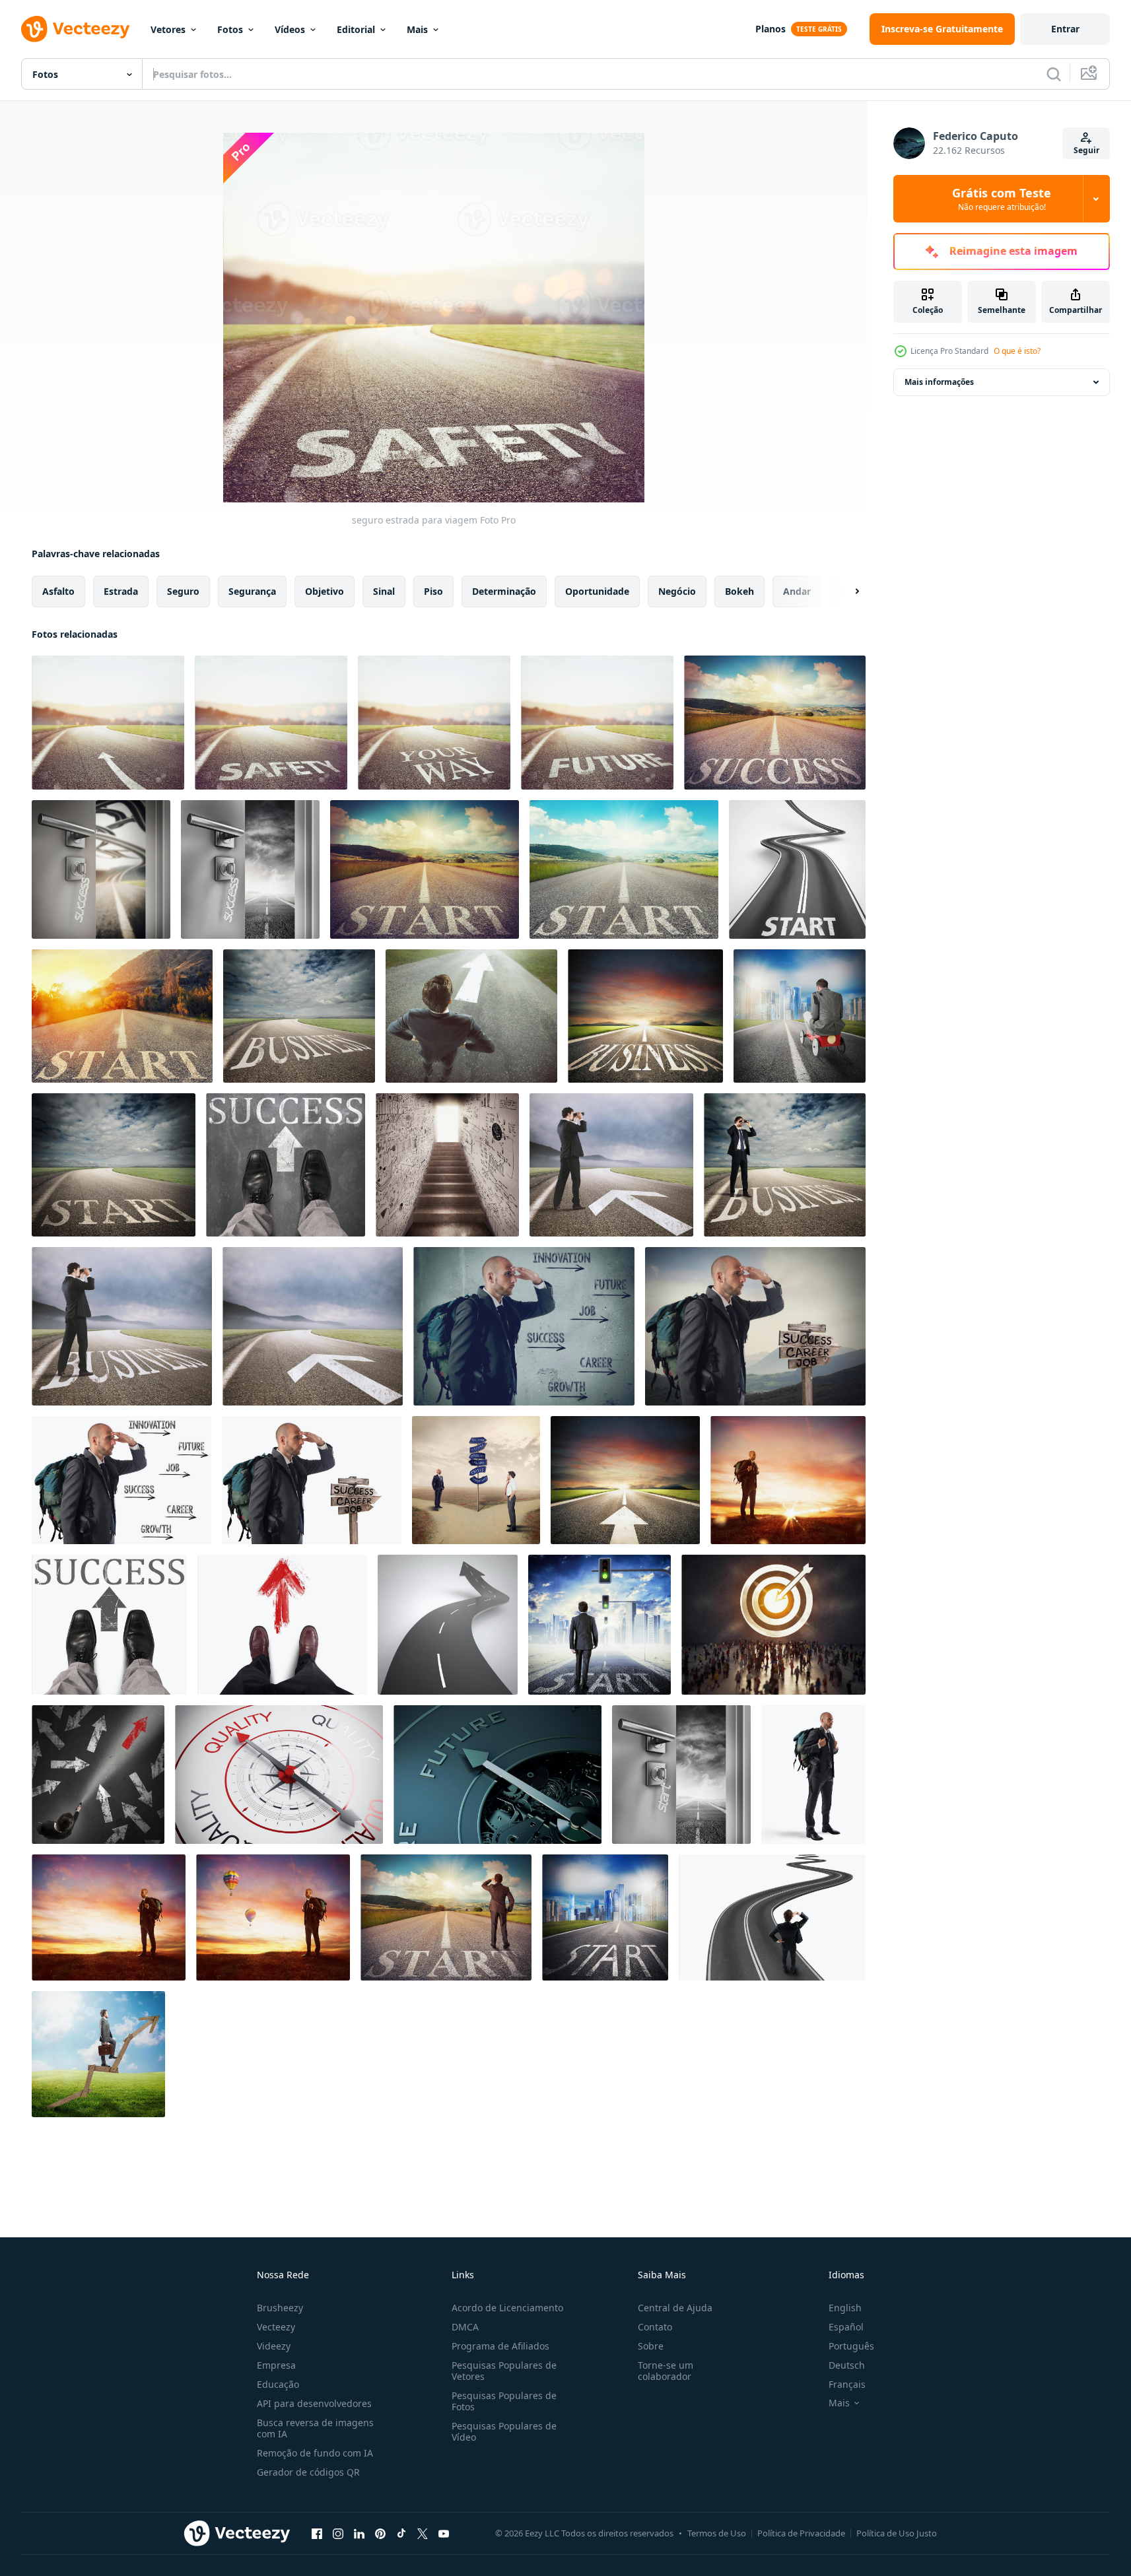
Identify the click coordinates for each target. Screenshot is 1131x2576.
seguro (183, 591)
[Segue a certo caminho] (313, 1326)
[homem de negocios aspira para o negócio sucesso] (785, 1165)
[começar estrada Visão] (425, 869)
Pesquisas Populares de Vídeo (504, 2431)
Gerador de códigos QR (308, 2472)
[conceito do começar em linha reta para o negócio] (645, 1016)
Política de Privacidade (801, 2533)
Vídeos (290, 29)
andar (797, 591)
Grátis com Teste (1002, 199)
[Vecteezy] (75, 29)
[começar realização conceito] (605, 1917)
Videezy (274, 2346)
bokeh (739, 591)
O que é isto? (1017, 351)
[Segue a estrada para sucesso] (611, 1165)
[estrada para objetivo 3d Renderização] (772, 1917)
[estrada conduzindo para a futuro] (597, 723)
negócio (677, 591)
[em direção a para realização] (800, 1016)
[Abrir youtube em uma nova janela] (444, 2533)
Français (847, 2384)
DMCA (465, 2327)
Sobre (651, 2346)
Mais (417, 29)
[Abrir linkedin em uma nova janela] (359, 2533)
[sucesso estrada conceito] (775, 723)
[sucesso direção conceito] (98, 2054)
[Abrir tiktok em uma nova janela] (401, 2533)
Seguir (1086, 150)
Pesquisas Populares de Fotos (504, 2401)
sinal (384, 591)
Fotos (230, 29)
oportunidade (597, 591)
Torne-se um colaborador (666, 2371)
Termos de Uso (717, 2533)
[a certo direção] (98, 1775)
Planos (771, 29)
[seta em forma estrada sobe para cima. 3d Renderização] (448, 1625)
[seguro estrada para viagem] (271, 723)
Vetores (168, 29)
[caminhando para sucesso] (600, 1625)
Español (846, 2327)
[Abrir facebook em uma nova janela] (317, 2533)
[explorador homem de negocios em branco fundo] (813, 1775)
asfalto (58, 591)
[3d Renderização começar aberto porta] (681, 1775)
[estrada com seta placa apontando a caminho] (108, 723)
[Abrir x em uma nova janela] (423, 2533)
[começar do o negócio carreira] (114, 1165)
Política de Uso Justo (897, 2533)
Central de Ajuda (675, 2308)
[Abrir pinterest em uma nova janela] (380, 2533)
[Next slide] (846, 592)
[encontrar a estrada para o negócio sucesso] (755, 1326)
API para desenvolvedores (314, 2403)
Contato (655, 2327)
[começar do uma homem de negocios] (446, 1917)
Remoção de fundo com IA (315, 2453)
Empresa (276, 2365)
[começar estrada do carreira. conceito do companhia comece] (624, 869)
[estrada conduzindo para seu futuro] (434, 723)
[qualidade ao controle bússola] (279, 1775)
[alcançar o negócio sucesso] (447, 1165)
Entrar (1065, 29)
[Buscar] (1054, 74)
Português (851, 2346)
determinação (504, 591)
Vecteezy (276, 2327)
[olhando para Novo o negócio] (788, 1480)
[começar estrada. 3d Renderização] (797, 869)
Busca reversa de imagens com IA (315, 2428)
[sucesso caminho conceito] (524, 1326)
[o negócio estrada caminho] (299, 1016)
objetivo (325, 591)
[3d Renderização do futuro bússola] (497, 1775)
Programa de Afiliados (500, 2346)
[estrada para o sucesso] (286, 1165)
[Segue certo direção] (282, 1625)
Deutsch (847, 2365)
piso (433, 591)
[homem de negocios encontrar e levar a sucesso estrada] (109, 1625)
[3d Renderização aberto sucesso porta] (101, 869)
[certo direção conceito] (471, 1016)
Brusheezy (280, 2308)
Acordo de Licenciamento (507, 2308)
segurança (252, 591)
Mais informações (939, 382)
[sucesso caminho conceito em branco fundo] (121, 1480)
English (845, 2308)
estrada (121, 591)
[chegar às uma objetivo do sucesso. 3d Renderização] (773, 1625)
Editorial (356, 29)
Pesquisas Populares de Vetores (504, 2371)
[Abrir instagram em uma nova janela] (338, 2533)
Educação (278, 2384)
